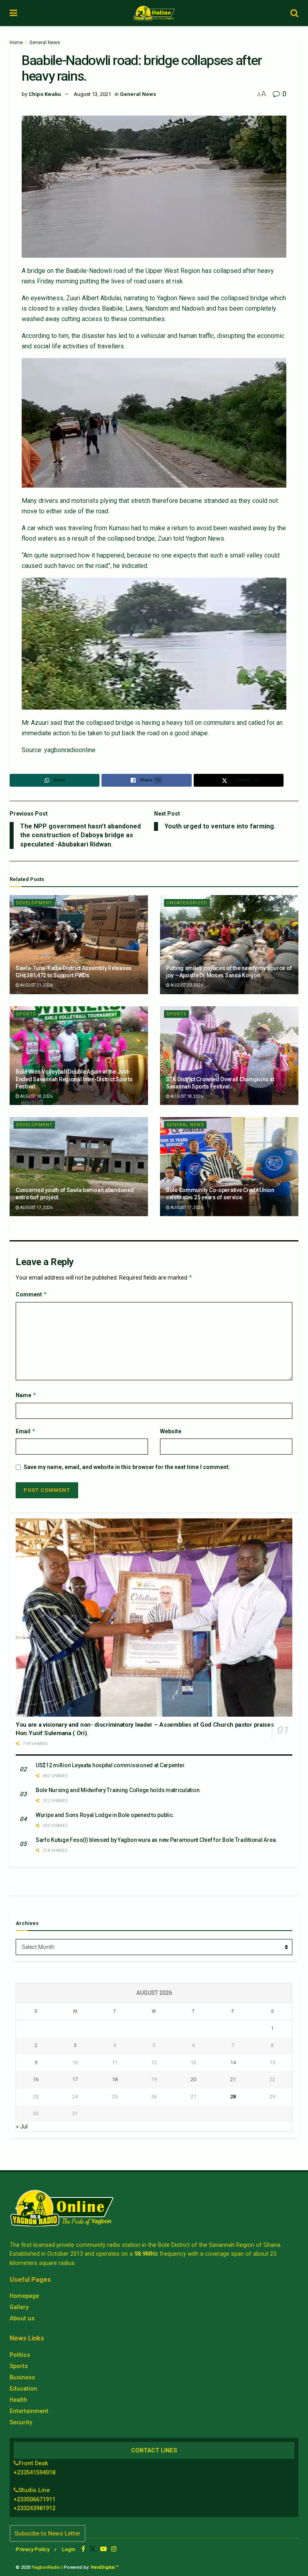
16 (36, 2079)
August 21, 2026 (36, 985)
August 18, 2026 (36, 1096)
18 (115, 2079)
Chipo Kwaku (45, 94)
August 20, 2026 (186, 985)
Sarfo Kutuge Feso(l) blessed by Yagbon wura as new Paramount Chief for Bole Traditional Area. (156, 1840)
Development (34, 903)
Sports (26, 1014)
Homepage (24, 2296)
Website (171, 1431)
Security (21, 2422)
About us (22, 2318)
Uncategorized (187, 903)
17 (75, 2079)
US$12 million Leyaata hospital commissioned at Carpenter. (111, 1765)
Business (22, 2377)
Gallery (19, 2307)
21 (233, 2079)
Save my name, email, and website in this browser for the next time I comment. (127, 1467)
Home (16, 43)
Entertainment (29, 2411)
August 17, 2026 (36, 1208)
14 (233, 2062)
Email (26, 1431)
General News (45, 43)
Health (18, 2400)
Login (68, 2549)
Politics (20, 2355)
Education (23, 2389)
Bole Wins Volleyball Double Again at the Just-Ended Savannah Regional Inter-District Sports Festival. (74, 1079)
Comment (31, 1294)
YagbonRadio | (47, 2567)
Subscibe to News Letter (48, 2533)
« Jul (22, 2126)
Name (26, 1395)
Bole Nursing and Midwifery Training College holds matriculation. (118, 1790)
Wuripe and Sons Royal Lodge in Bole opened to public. (105, 1815)
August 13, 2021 (92, 94)
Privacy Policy (32, 2549)
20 (193, 2079)
